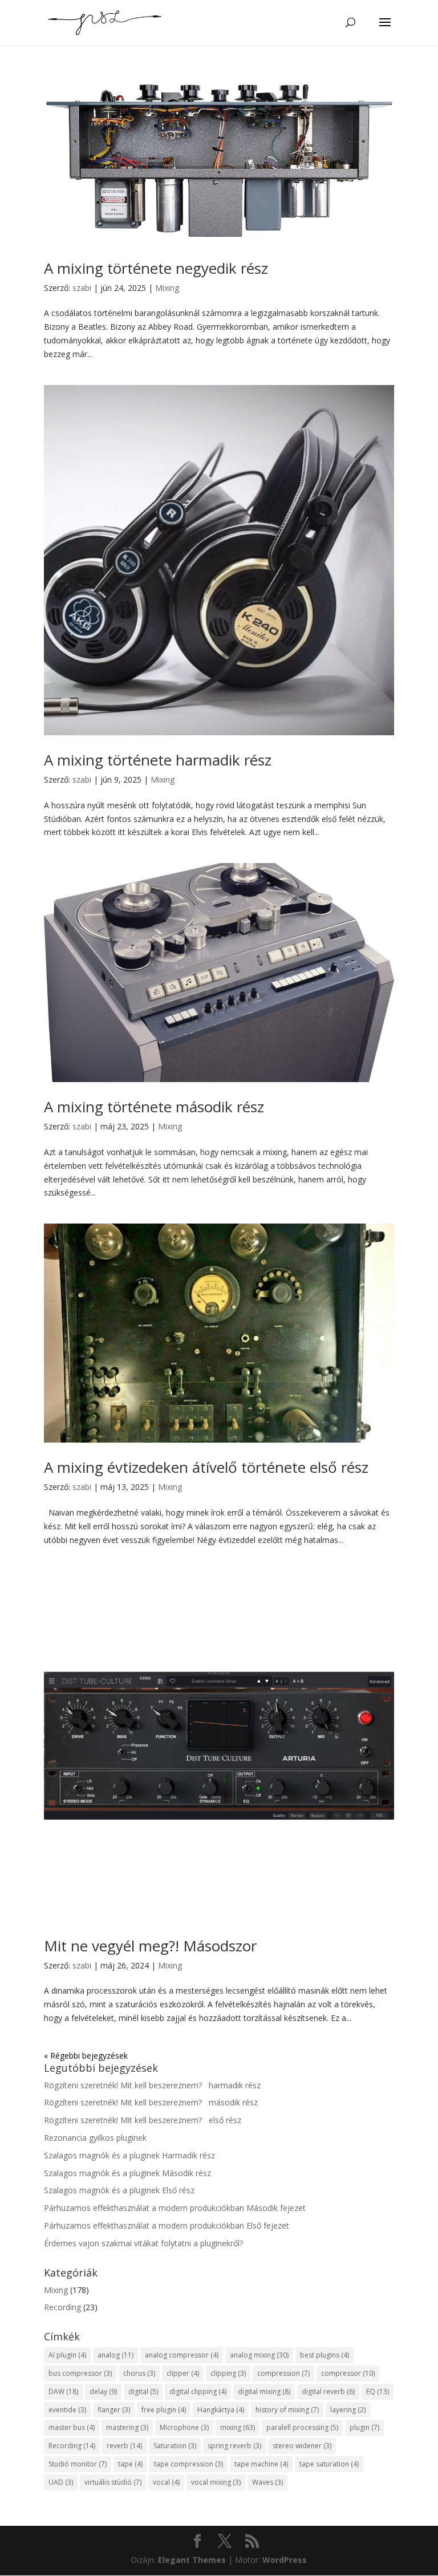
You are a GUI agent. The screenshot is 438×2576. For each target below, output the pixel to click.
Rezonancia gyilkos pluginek (95, 2138)
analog (115, 2355)
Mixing (167, 288)
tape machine (261, 2464)
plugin (364, 2427)
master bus (72, 2427)
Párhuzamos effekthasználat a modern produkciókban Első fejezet (167, 2225)
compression (283, 2373)
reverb (124, 2446)
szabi (82, 288)
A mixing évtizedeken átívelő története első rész (206, 1467)
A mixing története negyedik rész (156, 268)
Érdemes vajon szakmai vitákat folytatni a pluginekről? (143, 2243)
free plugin (164, 2410)
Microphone (184, 2427)
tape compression (188, 2464)
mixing (238, 2427)
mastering (127, 2427)
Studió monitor (78, 2464)
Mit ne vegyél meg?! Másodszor (150, 1946)
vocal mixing (216, 2482)
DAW (63, 2391)
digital (143, 2391)
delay (103, 2391)
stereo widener (302, 2446)
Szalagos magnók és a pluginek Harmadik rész (129, 2155)
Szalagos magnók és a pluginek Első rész (119, 2190)
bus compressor (80, 2373)
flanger (114, 2410)
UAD (61, 2482)
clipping (228, 2373)
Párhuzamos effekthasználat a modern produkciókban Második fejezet (175, 2208)
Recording (62, 2307)
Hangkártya (221, 2410)
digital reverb (328, 2391)
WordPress (285, 2560)
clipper (183, 2373)
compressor (348, 2373)
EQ (378, 2391)
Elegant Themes (192, 2560)
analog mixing (259, 2355)
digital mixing (264, 2391)
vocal (166, 2482)
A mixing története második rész (154, 1107)
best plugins (325, 2355)
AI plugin (67, 2355)
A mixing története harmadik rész (158, 760)
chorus (139, 2373)
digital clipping (198, 2391)
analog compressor (182, 2355)
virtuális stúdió (113, 2482)
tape (130, 2464)
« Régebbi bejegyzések (86, 2055)
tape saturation (329, 2464)
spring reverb (234, 2446)
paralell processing (302, 2427)
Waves (267, 2482)
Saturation (175, 2446)
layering (348, 2410)
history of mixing (287, 2410)
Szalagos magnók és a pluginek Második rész (127, 2173)
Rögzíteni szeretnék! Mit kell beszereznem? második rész (151, 2102)
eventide (67, 2410)
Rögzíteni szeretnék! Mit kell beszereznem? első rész (143, 2120)
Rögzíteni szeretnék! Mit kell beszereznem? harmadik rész (152, 2085)
